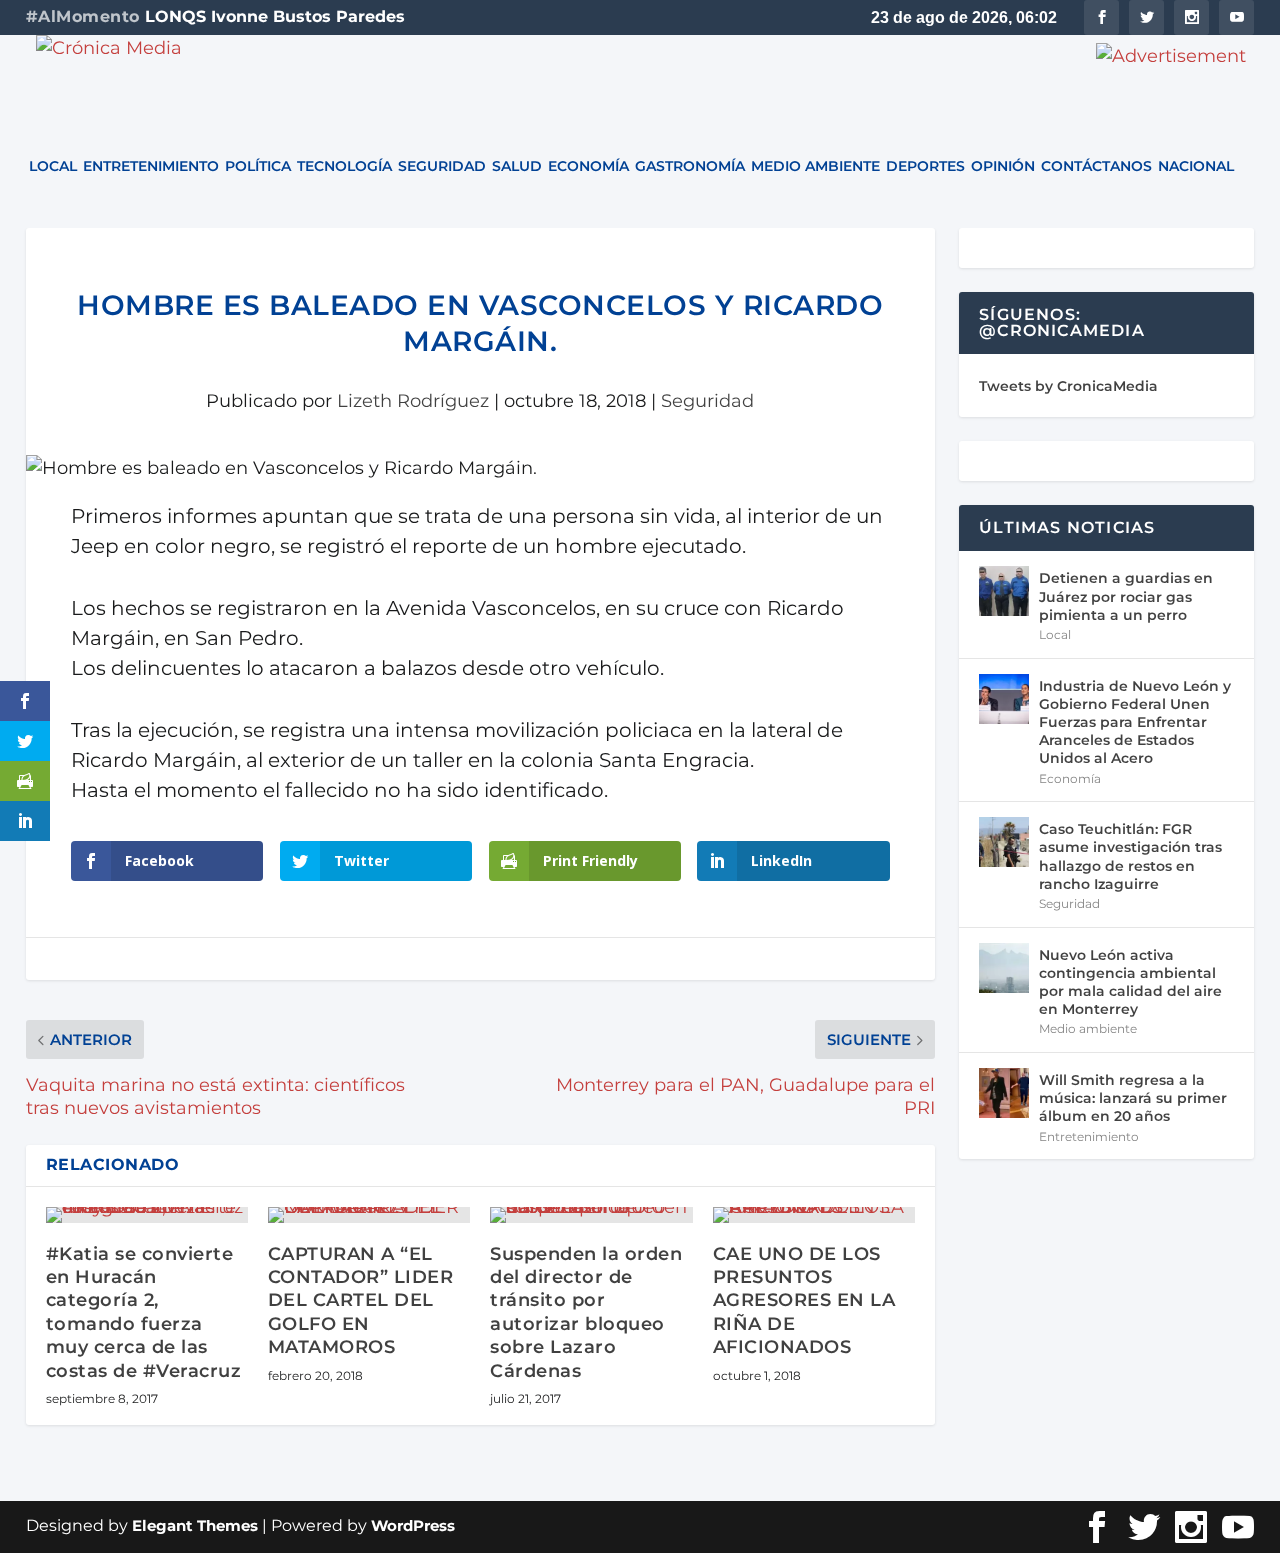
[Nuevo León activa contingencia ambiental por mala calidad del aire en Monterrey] (1004, 968)
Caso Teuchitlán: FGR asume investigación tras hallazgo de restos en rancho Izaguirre (1130, 856)
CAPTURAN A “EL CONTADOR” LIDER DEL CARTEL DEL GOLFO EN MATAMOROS (361, 1301)
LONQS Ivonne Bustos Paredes (275, 16)
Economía (588, 167)
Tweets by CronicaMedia (1068, 386)
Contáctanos (1096, 167)
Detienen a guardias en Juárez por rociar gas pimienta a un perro (1126, 596)
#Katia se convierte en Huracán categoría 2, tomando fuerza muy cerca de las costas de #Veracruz (144, 1312)
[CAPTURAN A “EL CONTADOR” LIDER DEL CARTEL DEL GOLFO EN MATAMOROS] (369, 1215)
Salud (517, 167)
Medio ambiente (815, 167)
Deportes (925, 167)
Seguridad (442, 167)
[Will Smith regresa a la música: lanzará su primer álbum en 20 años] (1004, 1093)
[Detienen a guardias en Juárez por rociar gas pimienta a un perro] (1004, 591)
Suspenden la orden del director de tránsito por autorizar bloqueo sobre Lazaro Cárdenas (586, 1312)
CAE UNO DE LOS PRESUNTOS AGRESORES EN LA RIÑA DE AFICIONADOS (804, 1301)
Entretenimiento (151, 167)
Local (53, 167)
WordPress (413, 1525)
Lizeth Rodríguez (413, 401)
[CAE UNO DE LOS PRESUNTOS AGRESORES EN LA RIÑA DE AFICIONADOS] (814, 1215)
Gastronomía (690, 167)
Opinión (1003, 167)
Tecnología (344, 167)
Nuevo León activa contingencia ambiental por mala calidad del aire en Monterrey (1130, 982)
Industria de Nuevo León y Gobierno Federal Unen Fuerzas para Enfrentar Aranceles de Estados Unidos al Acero (1135, 722)
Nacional (1196, 167)
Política (258, 167)
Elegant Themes (195, 1525)
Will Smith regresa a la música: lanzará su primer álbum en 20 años (1133, 1098)
